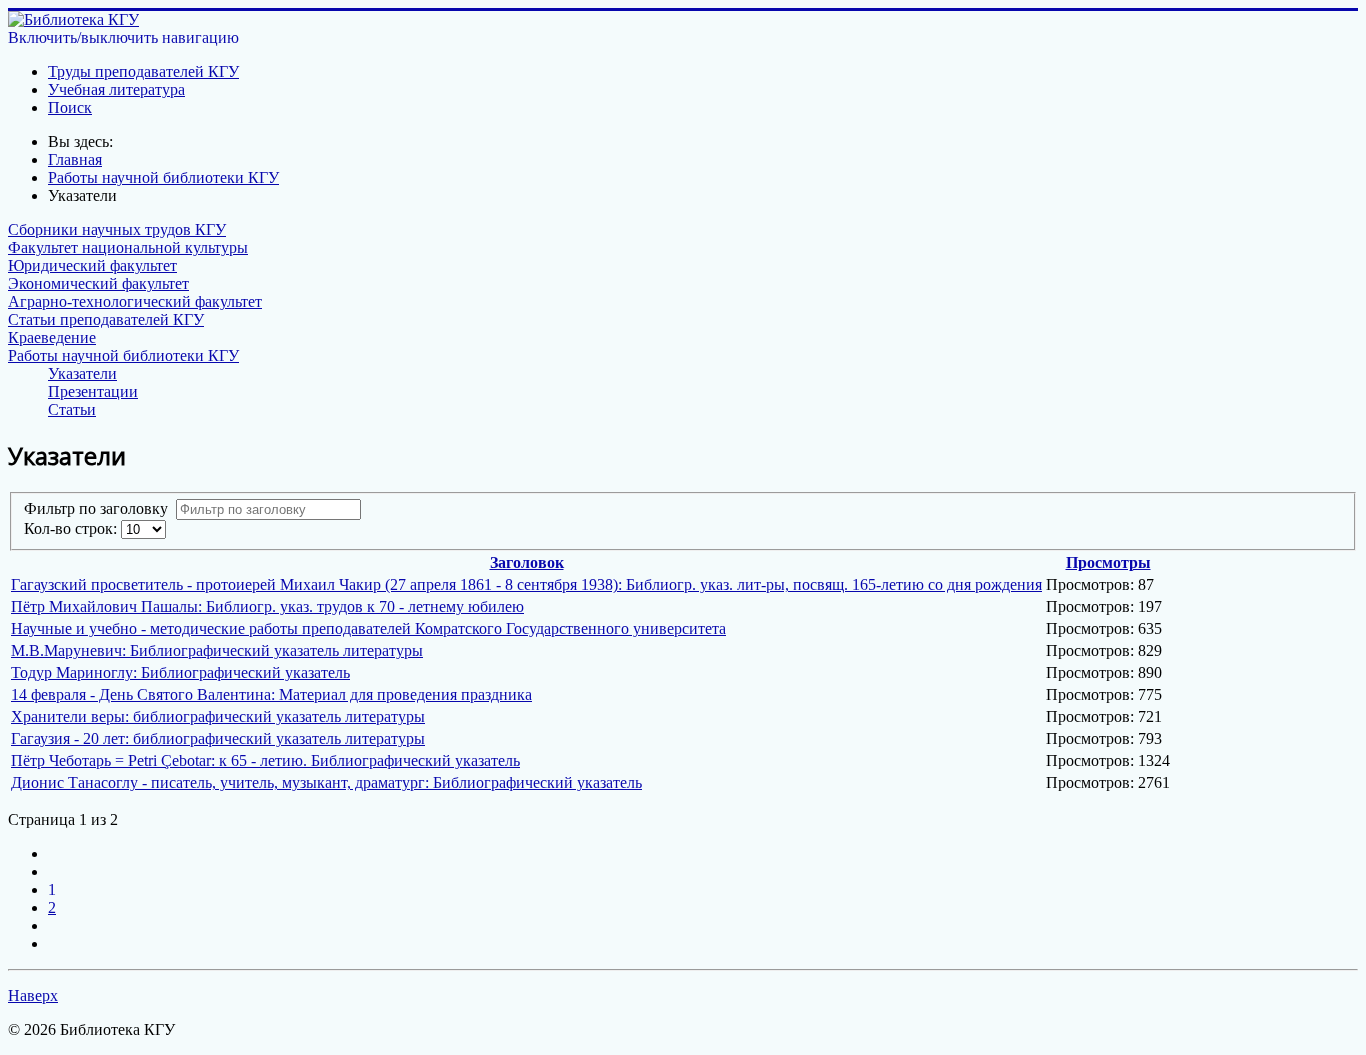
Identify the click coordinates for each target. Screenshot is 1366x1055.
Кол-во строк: (72, 528)
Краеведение (52, 337)
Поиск (70, 107)
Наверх (33, 995)
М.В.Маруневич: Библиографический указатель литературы (217, 650)
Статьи (72, 409)
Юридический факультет (92, 265)
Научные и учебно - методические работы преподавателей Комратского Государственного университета (368, 628)
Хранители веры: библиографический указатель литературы (218, 716)
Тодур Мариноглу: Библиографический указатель (180, 672)
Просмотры (1108, 562)
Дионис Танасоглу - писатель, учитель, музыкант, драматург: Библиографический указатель (326, 782)
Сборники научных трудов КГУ (117, 229)
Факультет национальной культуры (128, 247)
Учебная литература (116, 89)
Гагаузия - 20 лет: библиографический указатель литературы (218, 738)
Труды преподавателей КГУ (143, 71)
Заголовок (527, 562)
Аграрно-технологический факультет (135, 301)
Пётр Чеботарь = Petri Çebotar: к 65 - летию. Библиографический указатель (265, 760)
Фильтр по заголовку (100, 508)
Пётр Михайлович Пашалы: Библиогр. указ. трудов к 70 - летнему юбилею (267, 606)
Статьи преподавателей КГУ (106, 319)
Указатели (82, 373)
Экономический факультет (98, 283)
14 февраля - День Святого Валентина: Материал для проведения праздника (271, 694)
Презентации (93, 391)
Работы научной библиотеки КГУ (123, 355)
